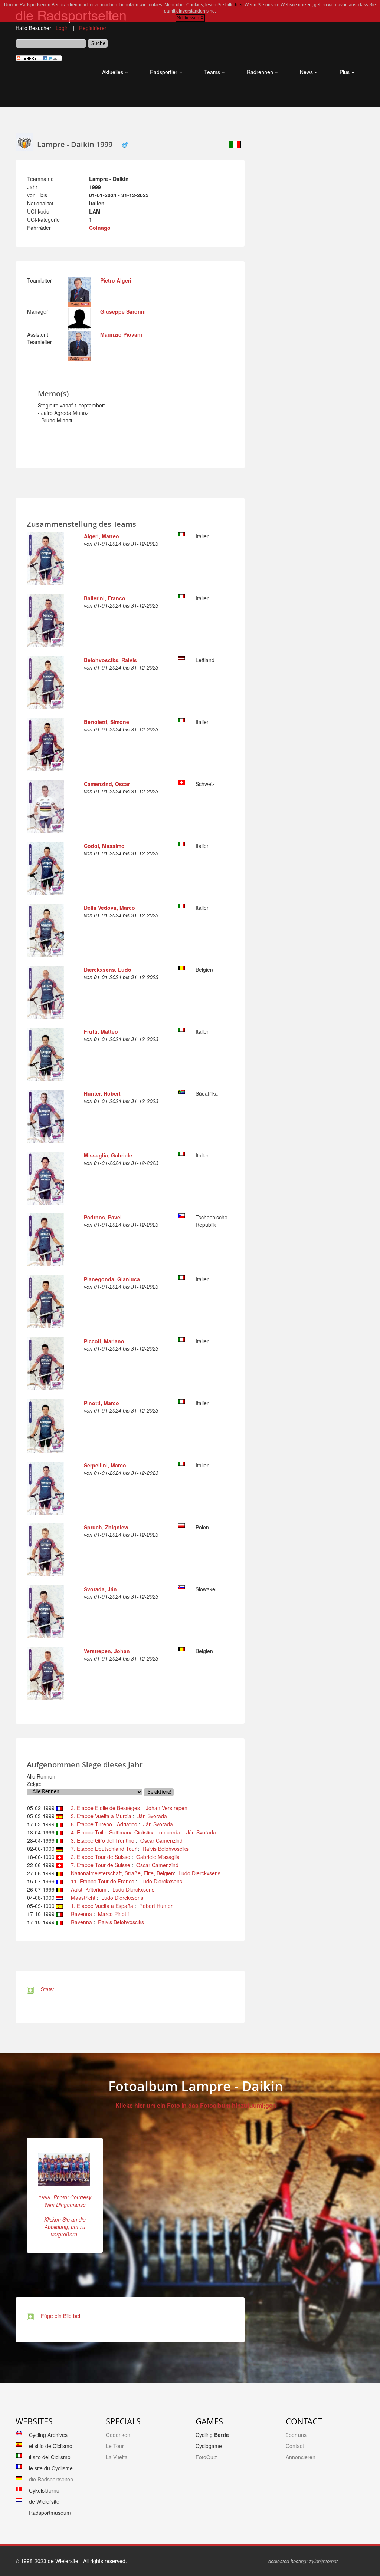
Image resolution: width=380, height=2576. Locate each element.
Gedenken (118, 2435)
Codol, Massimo (104, 846)
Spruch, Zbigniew (106, 1527)
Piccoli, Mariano (104, 1341)
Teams (213, 72)
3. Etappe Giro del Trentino (101, 1840)
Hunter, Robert (102, 1093)
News (307, 72)
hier (239, 5)
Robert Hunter (156, 1906)
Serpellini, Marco (105, 1465)
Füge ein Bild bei (59, 2316)
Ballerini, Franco (105, 598)
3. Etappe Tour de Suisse (99, 1857)
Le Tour (115, 2446)
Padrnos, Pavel (103, 1217)
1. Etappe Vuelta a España (101, 1906)
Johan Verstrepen (167, 1808)
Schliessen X (190, 18)
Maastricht (82, 1898)
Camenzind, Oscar (107, 784)
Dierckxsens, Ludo (108, 970)
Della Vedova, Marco (109, 908)
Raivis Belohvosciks (166, 1849)
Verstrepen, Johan (107, 1651)
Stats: (46, 1989)
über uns (296, 2435)
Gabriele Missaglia (158, 1857)
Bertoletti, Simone (107, 722)
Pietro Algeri (116, 280)
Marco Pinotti (113, 1914)
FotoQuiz (206, 2457)
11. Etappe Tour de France (101, 1881)
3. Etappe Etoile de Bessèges (104, 1808)
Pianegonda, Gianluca (112, 1279)
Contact (295, 2446)
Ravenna (80, 1914)
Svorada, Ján (100, 1589)
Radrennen (261, 72)
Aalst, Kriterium (87, 1889)
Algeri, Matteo (101, 536)
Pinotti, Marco (101, 1403)
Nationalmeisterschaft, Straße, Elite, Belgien (120, 1873)
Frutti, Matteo (101, 1031)
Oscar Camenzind (161, 1840)
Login (62, 28)
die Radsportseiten (51, 2479)
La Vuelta (117, 2457)
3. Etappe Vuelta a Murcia (100, 1816)
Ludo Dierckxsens (199, 1873)
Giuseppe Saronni (123, 311)
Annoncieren (301, 2457)
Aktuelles (113, 72)
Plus (345, 72)
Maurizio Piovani (121, 334)
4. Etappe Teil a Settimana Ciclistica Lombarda (124, 1832)
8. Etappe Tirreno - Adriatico (103, 1824)
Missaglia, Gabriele (108, 1155)
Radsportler (164, 72)
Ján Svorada (152, 1816)
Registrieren (93, 28)
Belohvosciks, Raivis (110, 660)
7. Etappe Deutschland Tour (102, 1849)
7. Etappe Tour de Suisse (99, 1865)
